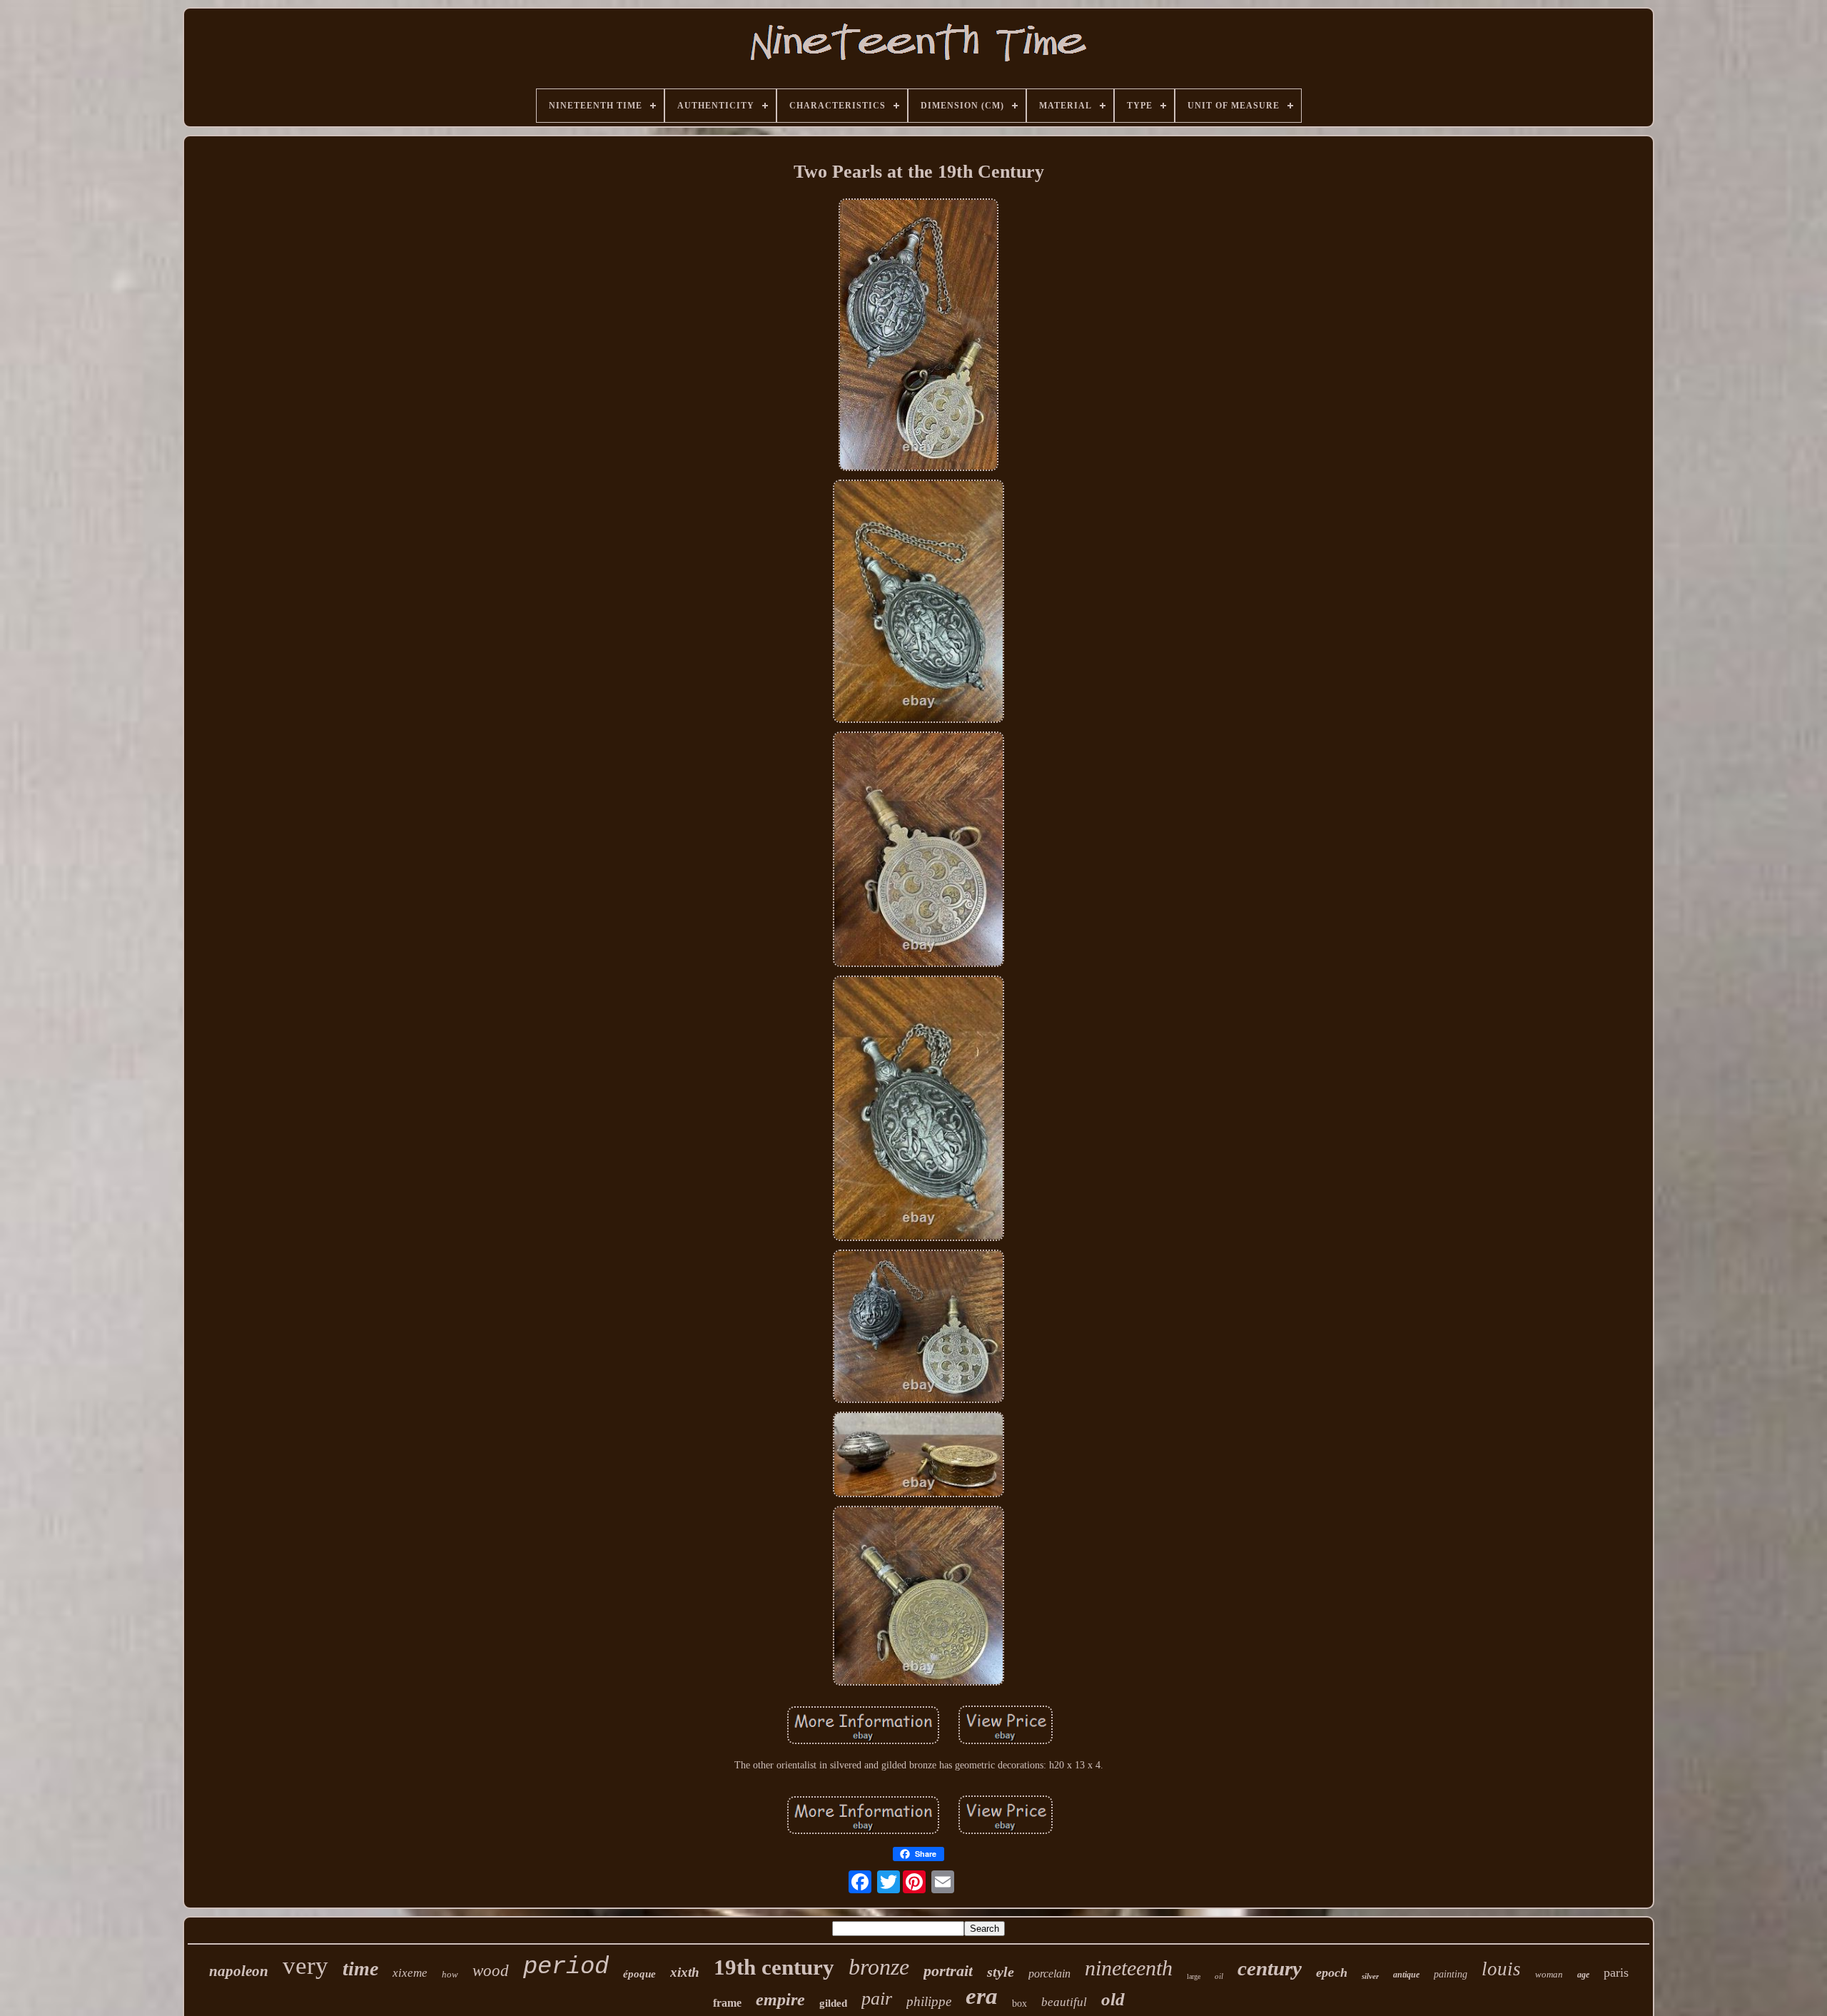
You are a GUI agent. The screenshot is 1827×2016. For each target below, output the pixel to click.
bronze (879, 1967)
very (305, 1966)
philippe (929, 2001)
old (1113, 1999)
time (360, 1969)
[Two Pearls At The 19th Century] (918, 336)
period (566, 1967)
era (982, 1996)
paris (1616, 1972)
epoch (1332, 1972)
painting (1451, 1974)
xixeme (410, 1973)
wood (491, 1971)
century (1270, 1968)
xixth (685, 1972)
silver (1370, 1976)
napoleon (239, 1971)
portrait (948, 1971)
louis (1501, 1969)
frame (727, 2003)
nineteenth (1129, 1968)
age (1583, 1975)
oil (1219, 1976)
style (1001, 1972)
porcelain (1049, 1974)
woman (1549, 1974)
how (450, 1974)
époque (639, 1974)
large (1194, 1976)
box (1019, 2004)
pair (877, 1999)
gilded (833, 2003)
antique (1406, 1975)
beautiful (1064, 2002)
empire (780, 2000)
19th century (774, 1967)
